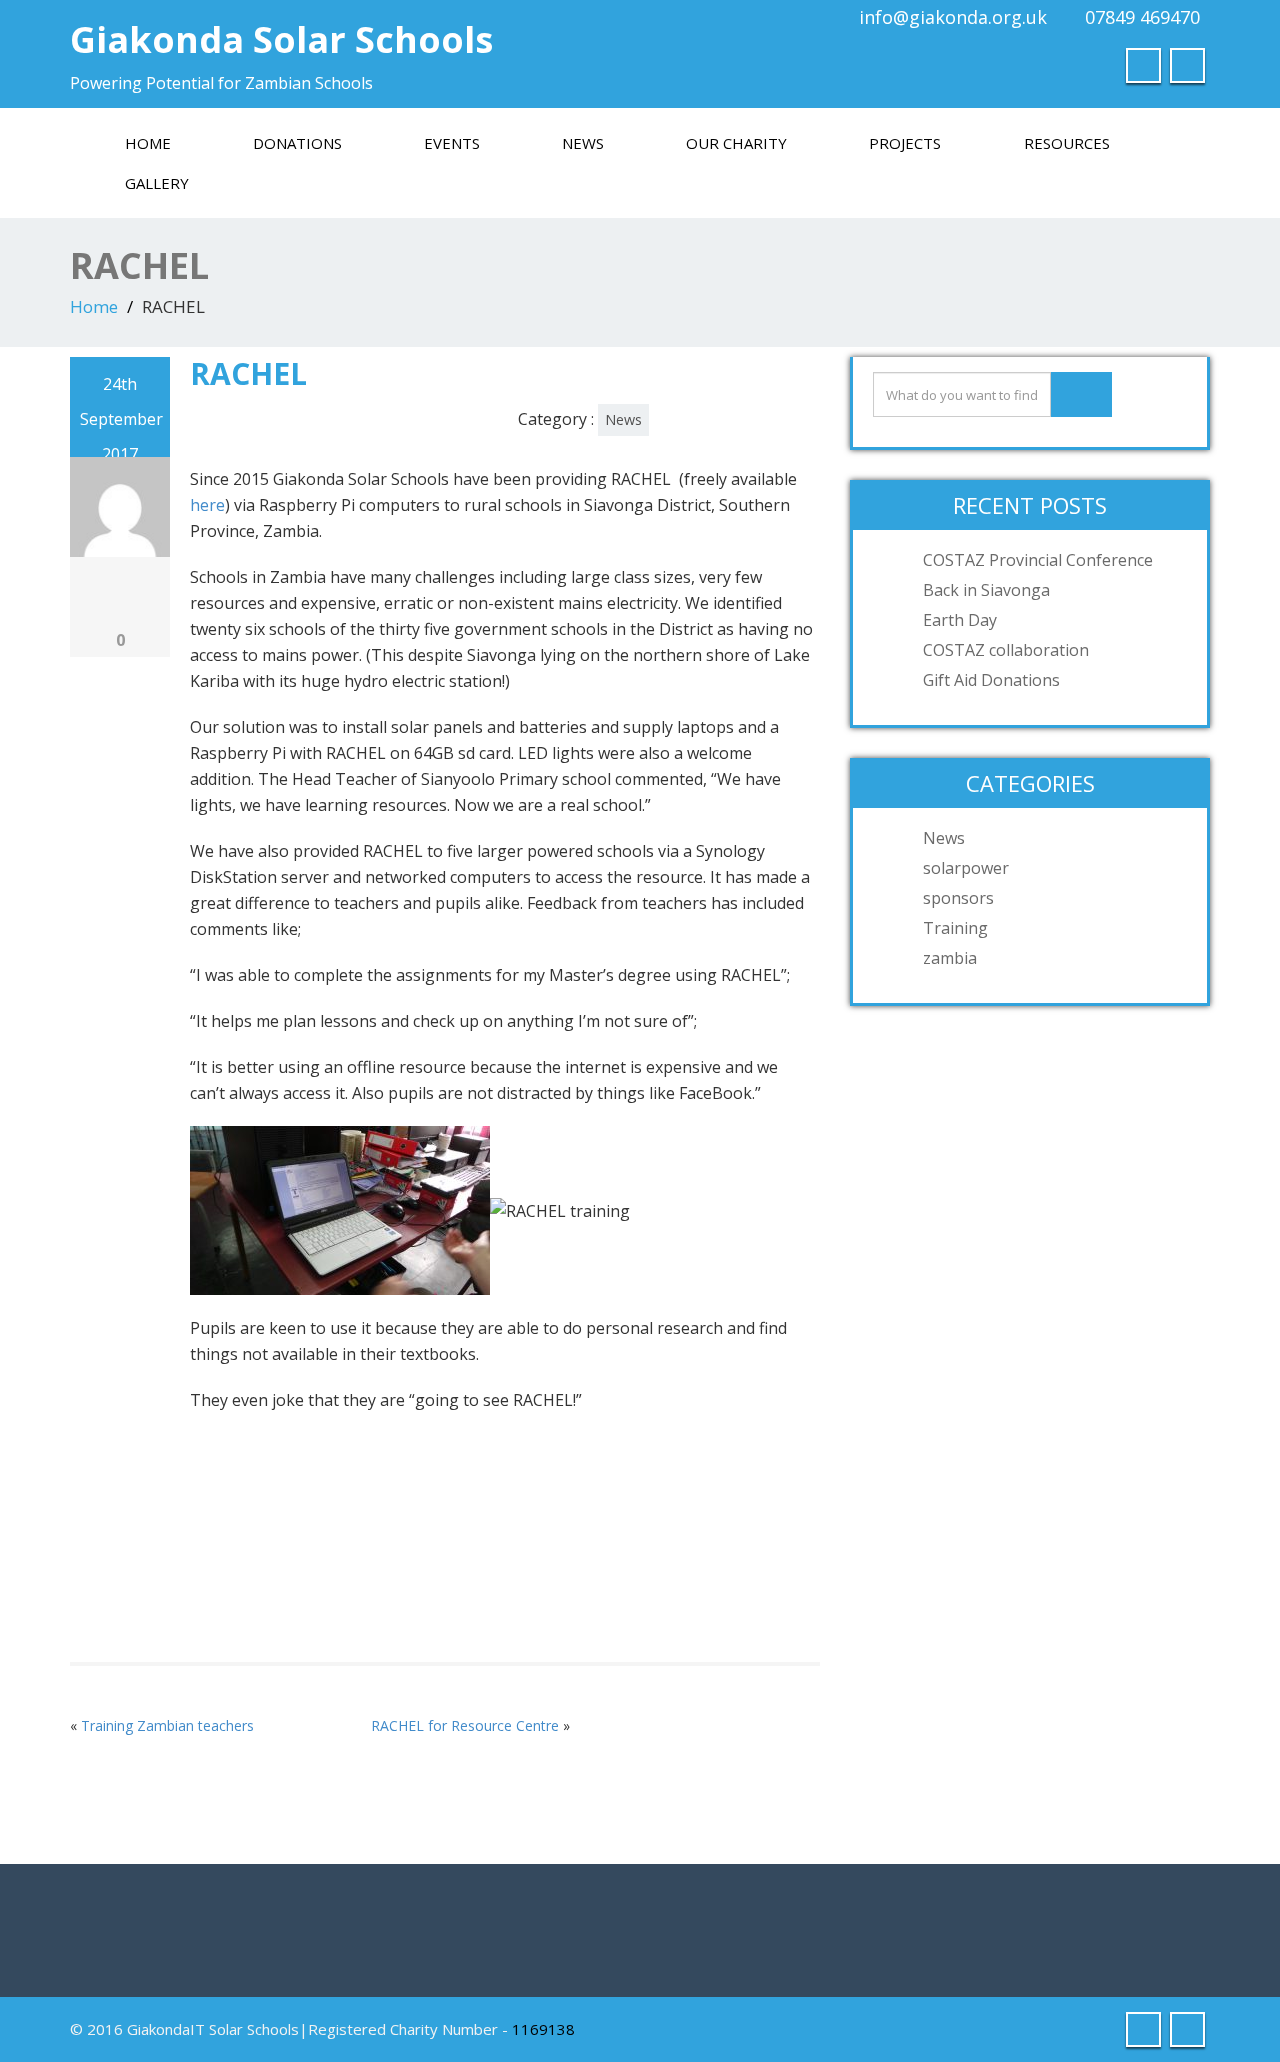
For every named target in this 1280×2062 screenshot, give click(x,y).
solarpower (966, 868)
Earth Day (960, 620)
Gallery (157, 183)
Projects (905, 143)
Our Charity (736, 143)
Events (452, 143)
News (583, 143)
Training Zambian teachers (167, 1725)
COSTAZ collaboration (1006, 650)
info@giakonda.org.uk (953, 17)
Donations (297, 143)
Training (955, 928)
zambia (950, 958)
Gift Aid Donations (991, 680)
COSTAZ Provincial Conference (1038, 560)
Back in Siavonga (986, 590)
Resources (1067, 143)
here (207, 505)
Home (148, 143)
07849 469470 (1142, 17)
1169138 (543, 2029)
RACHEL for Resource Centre (465, 1725)
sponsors (958, 898)
